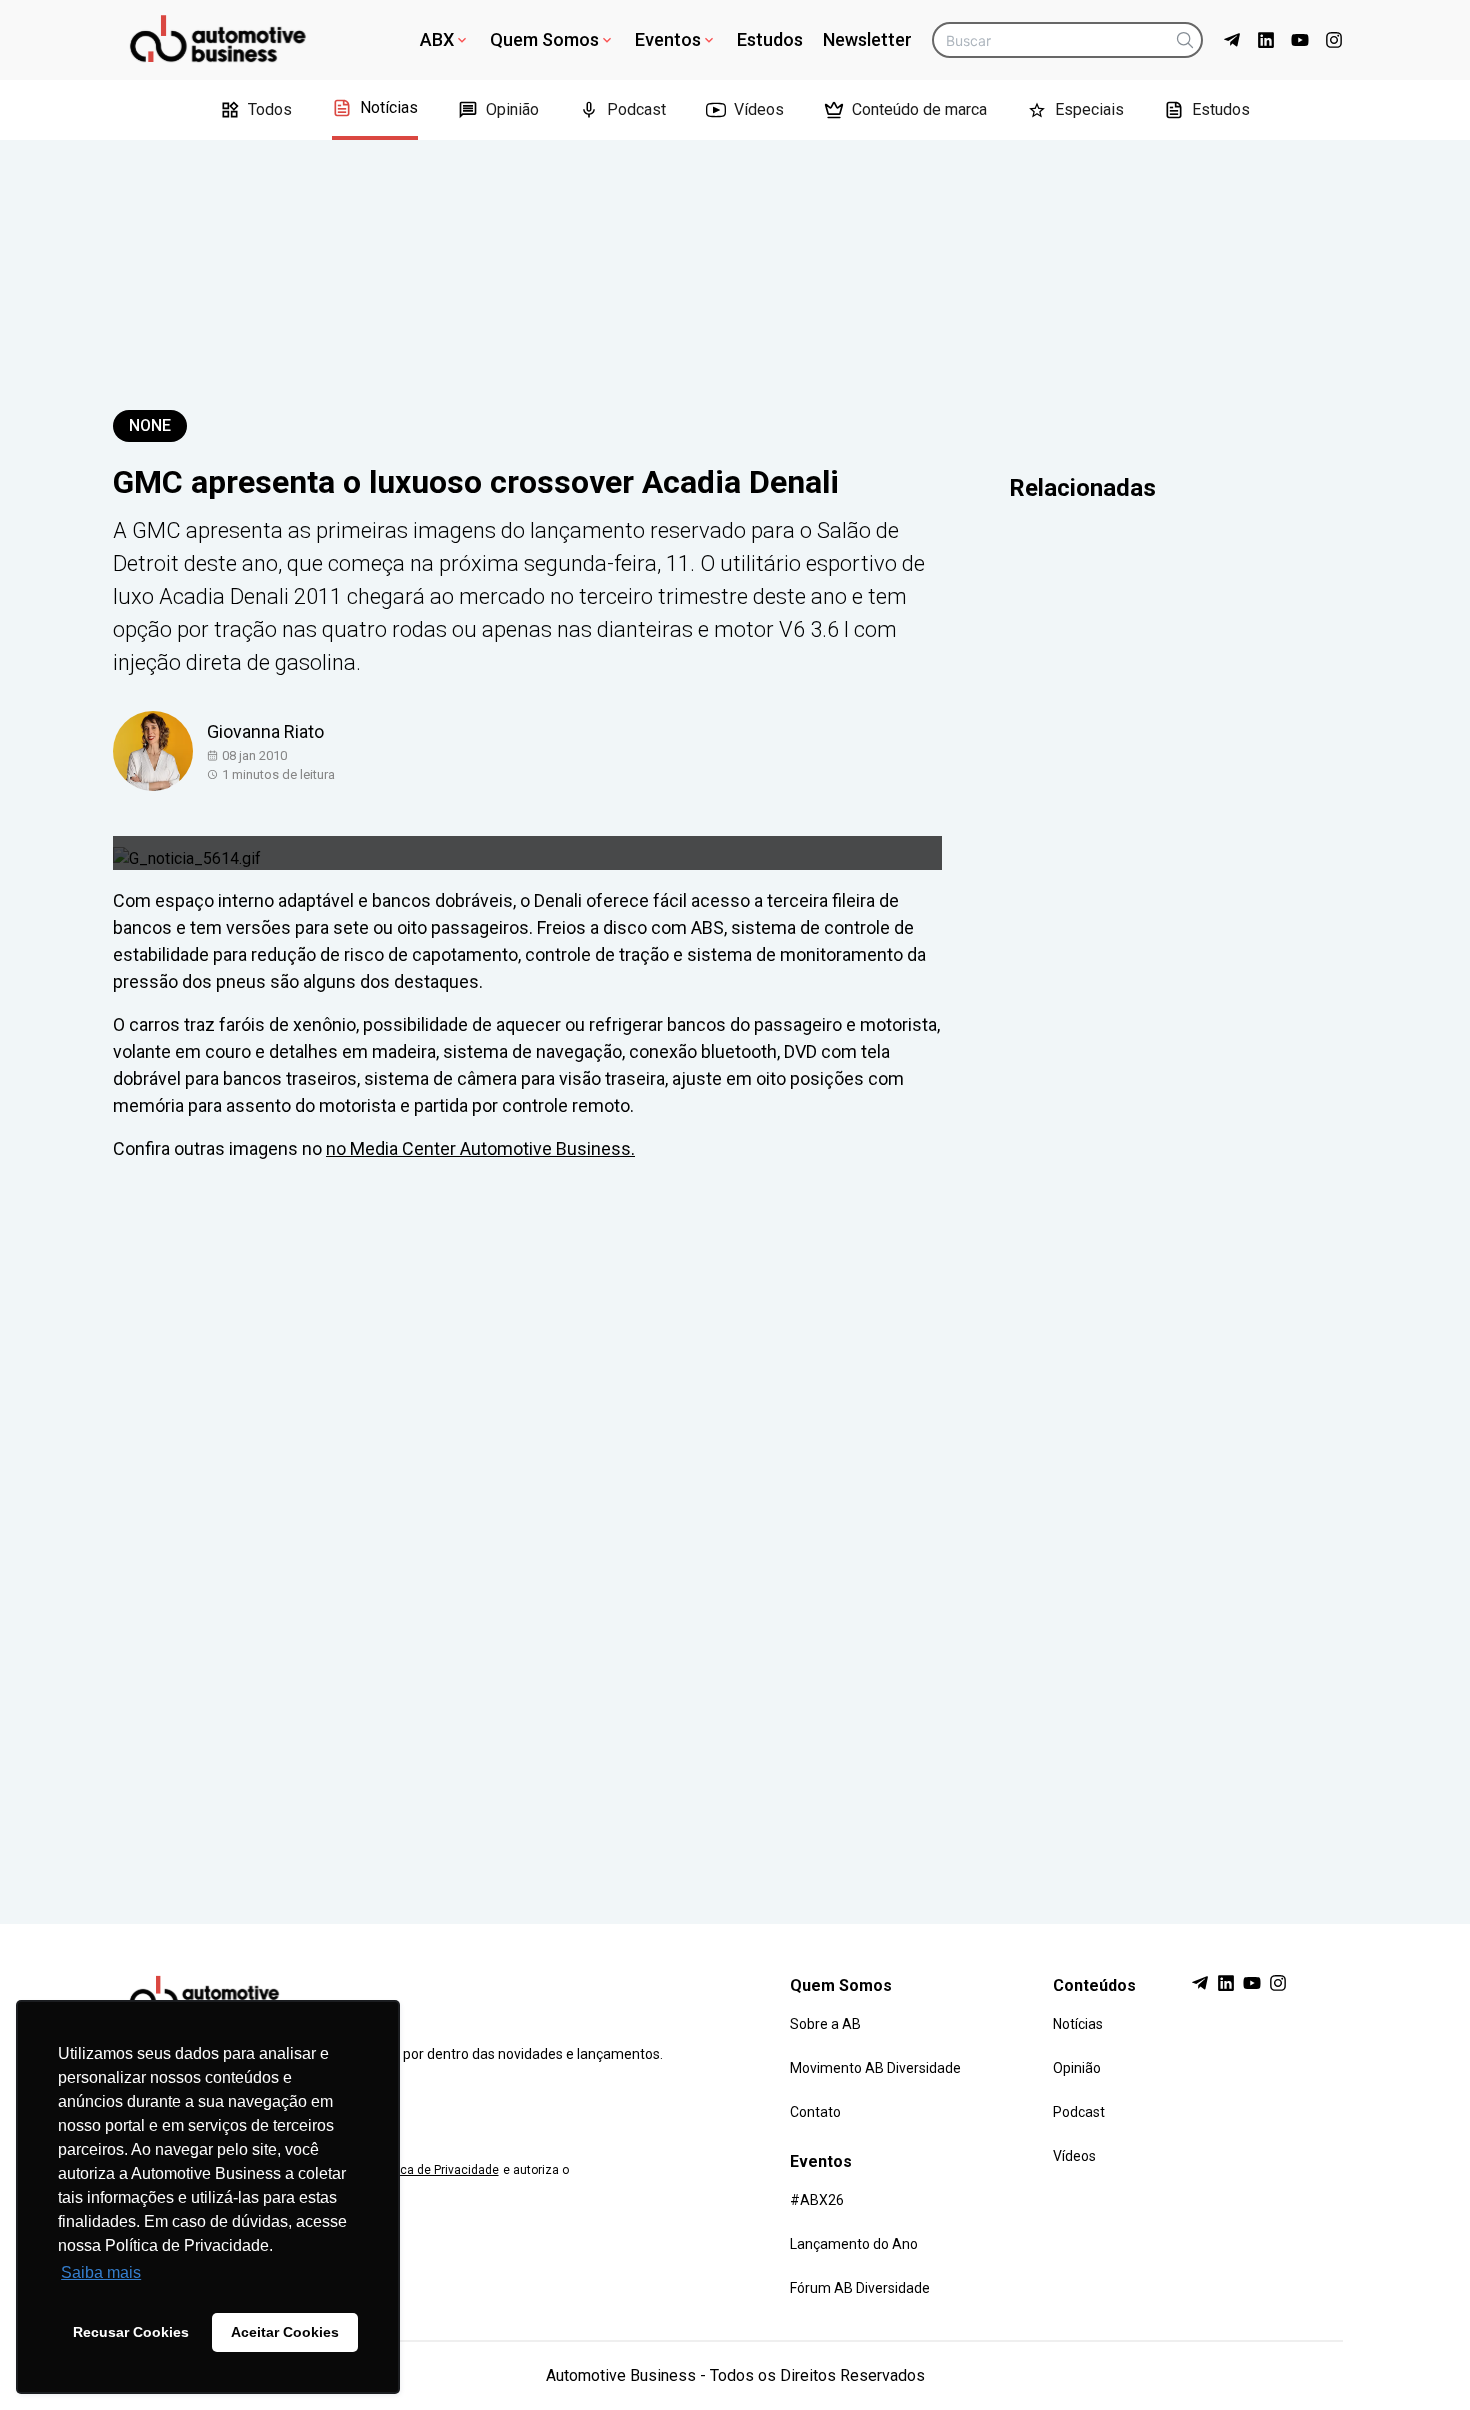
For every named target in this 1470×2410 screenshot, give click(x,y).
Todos (270, 109)
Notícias (389, 107)
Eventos (668, 39)
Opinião (512, 109)
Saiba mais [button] (101, 2272)
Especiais (1089, 109)
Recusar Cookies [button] (131, 2332)
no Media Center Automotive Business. (480, 1148)
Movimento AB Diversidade (875, 2068)
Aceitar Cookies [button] (285, 2332)
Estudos (770, 39)
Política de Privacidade (436, 2170)
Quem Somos (544, 39)
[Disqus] (735, 1524)
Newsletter (867, 39)
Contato (815, 2112)
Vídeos (759, 109)
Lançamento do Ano (854, 2244)
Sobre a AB (825, 2024)
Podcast (636, 109)
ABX (437, 39)
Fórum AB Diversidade (860, 2288)
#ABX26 (817, 2200)
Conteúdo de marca (919, 109)
